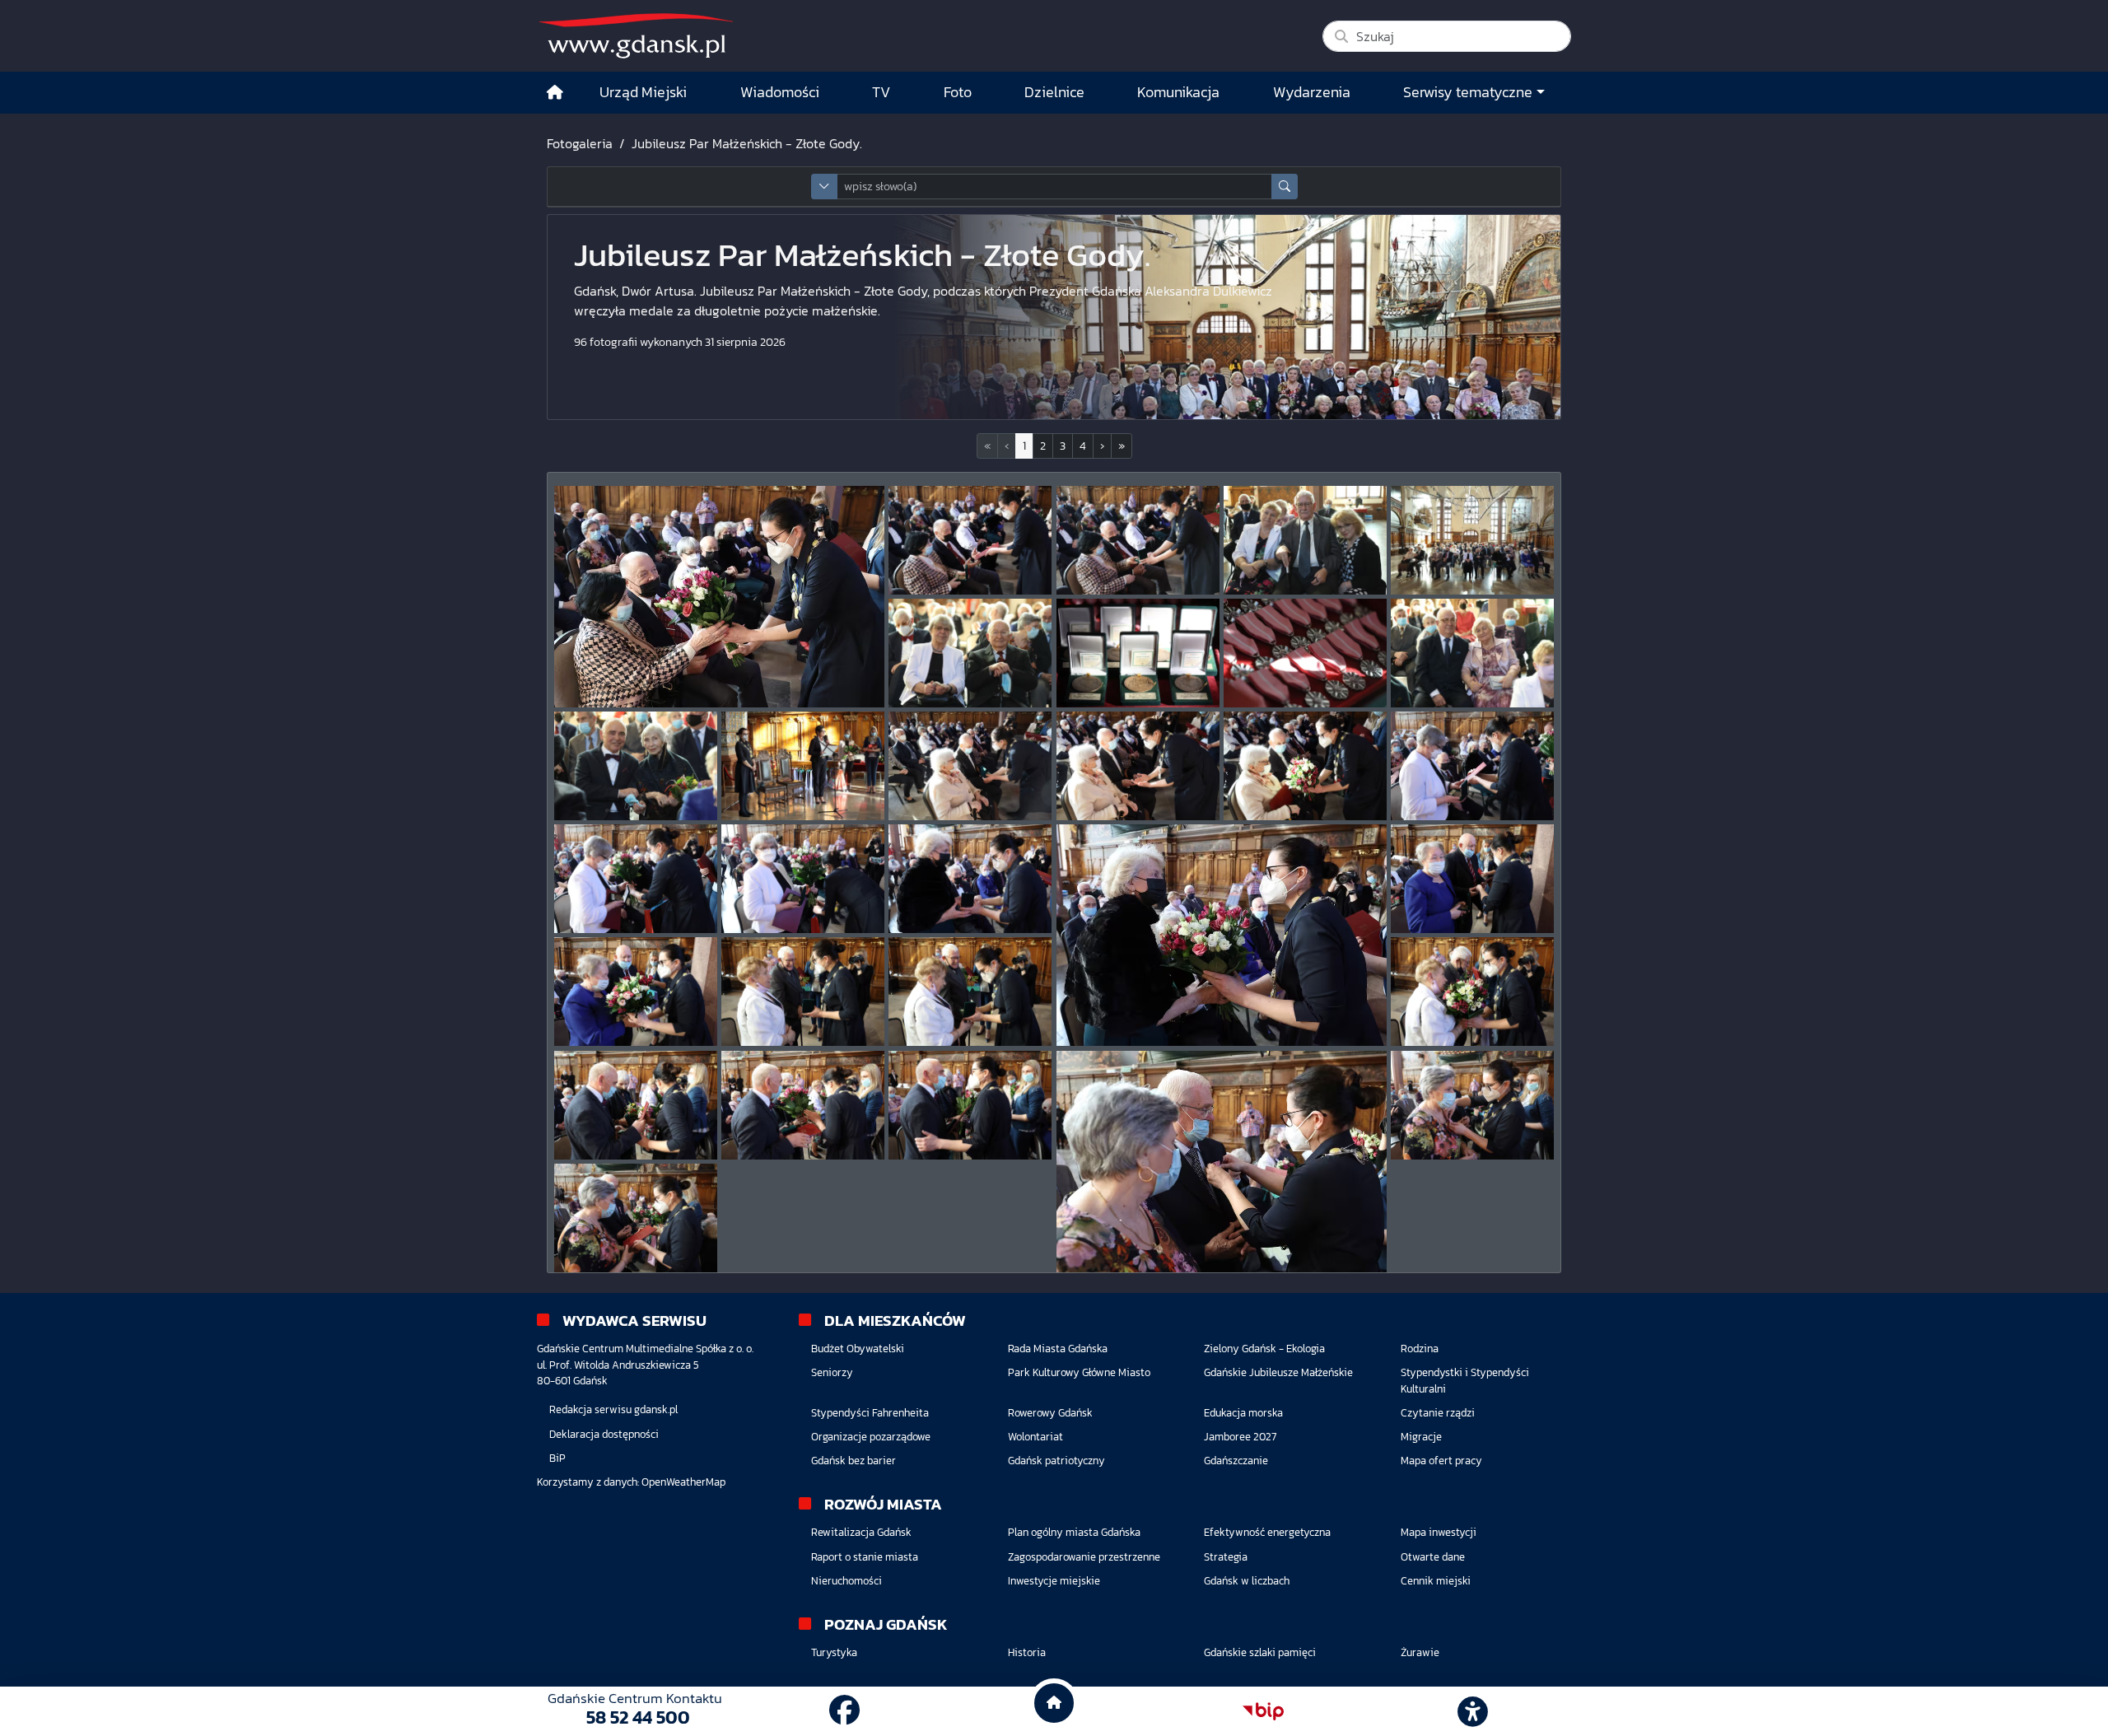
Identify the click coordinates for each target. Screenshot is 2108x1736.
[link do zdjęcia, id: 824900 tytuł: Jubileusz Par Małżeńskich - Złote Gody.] (1138, 653)
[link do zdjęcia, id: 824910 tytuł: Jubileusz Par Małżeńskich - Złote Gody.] (803, 879)
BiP (557, 1458)
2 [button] (1043, 446)
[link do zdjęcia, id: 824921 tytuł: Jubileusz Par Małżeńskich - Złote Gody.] (1222, 1162)
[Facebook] (844, 1711)
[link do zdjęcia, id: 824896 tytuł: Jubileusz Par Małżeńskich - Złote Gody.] (1138, 540)
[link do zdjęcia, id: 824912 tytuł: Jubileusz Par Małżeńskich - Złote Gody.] (1222, 935)
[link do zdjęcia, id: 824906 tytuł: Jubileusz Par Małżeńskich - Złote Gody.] (1138, 766)
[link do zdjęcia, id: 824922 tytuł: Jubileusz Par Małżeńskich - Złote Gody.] (1472, 1105)
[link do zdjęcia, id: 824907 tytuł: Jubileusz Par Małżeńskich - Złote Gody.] (1305, 766)
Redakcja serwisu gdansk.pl (613, 1409)
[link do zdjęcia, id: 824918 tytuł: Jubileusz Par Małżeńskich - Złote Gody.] (636, 1105)
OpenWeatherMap (683, 1482)
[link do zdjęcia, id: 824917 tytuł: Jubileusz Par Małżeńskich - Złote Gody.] (1472, 992)
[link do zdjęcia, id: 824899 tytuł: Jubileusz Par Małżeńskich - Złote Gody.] (970, 653)
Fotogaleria (580, 143)
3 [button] (1063, 446)
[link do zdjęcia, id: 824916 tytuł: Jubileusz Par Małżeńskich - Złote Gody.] (970, 992)
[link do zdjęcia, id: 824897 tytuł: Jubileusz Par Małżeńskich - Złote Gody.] (1305, 540)
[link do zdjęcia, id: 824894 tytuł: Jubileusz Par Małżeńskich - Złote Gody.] (719, 597)
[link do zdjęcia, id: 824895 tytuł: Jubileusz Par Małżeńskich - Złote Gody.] (970, 540)
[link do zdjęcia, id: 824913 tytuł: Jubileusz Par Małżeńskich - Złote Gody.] (1472, 879)
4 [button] (1083, 446)
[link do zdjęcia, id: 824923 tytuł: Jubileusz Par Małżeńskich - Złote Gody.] (636, 1218)
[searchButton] (1285, 187)
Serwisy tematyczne (1468, 92)
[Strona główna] (555, 93)
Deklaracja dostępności (604, 1434)
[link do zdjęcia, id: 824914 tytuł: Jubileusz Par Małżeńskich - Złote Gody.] (636, 992)
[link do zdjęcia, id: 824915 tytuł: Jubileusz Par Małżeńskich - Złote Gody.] (803, 992)
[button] (1102, 446)
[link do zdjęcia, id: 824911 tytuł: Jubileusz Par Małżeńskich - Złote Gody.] (970, 879)
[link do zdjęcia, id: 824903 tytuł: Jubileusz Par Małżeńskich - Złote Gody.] (636, 766)
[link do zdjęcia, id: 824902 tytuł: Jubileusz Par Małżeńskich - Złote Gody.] (1472, 653)
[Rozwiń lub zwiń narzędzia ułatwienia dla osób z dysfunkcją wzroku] (1473, 1711)
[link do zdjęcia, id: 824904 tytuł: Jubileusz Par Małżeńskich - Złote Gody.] (803, 766)
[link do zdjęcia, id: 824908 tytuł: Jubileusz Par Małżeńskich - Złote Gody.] (1472, 766)
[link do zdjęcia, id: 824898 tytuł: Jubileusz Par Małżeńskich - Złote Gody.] (1472, 540)
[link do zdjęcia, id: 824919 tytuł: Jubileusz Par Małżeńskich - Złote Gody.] (803, 1105)
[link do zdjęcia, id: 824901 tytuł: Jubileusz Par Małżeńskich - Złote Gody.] (1305, 653)
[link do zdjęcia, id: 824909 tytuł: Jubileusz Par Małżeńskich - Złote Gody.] (636, 879)
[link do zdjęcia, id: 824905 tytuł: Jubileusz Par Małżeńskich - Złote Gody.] (970, 766)
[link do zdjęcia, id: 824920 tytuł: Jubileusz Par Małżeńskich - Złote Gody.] (970, 1105)
